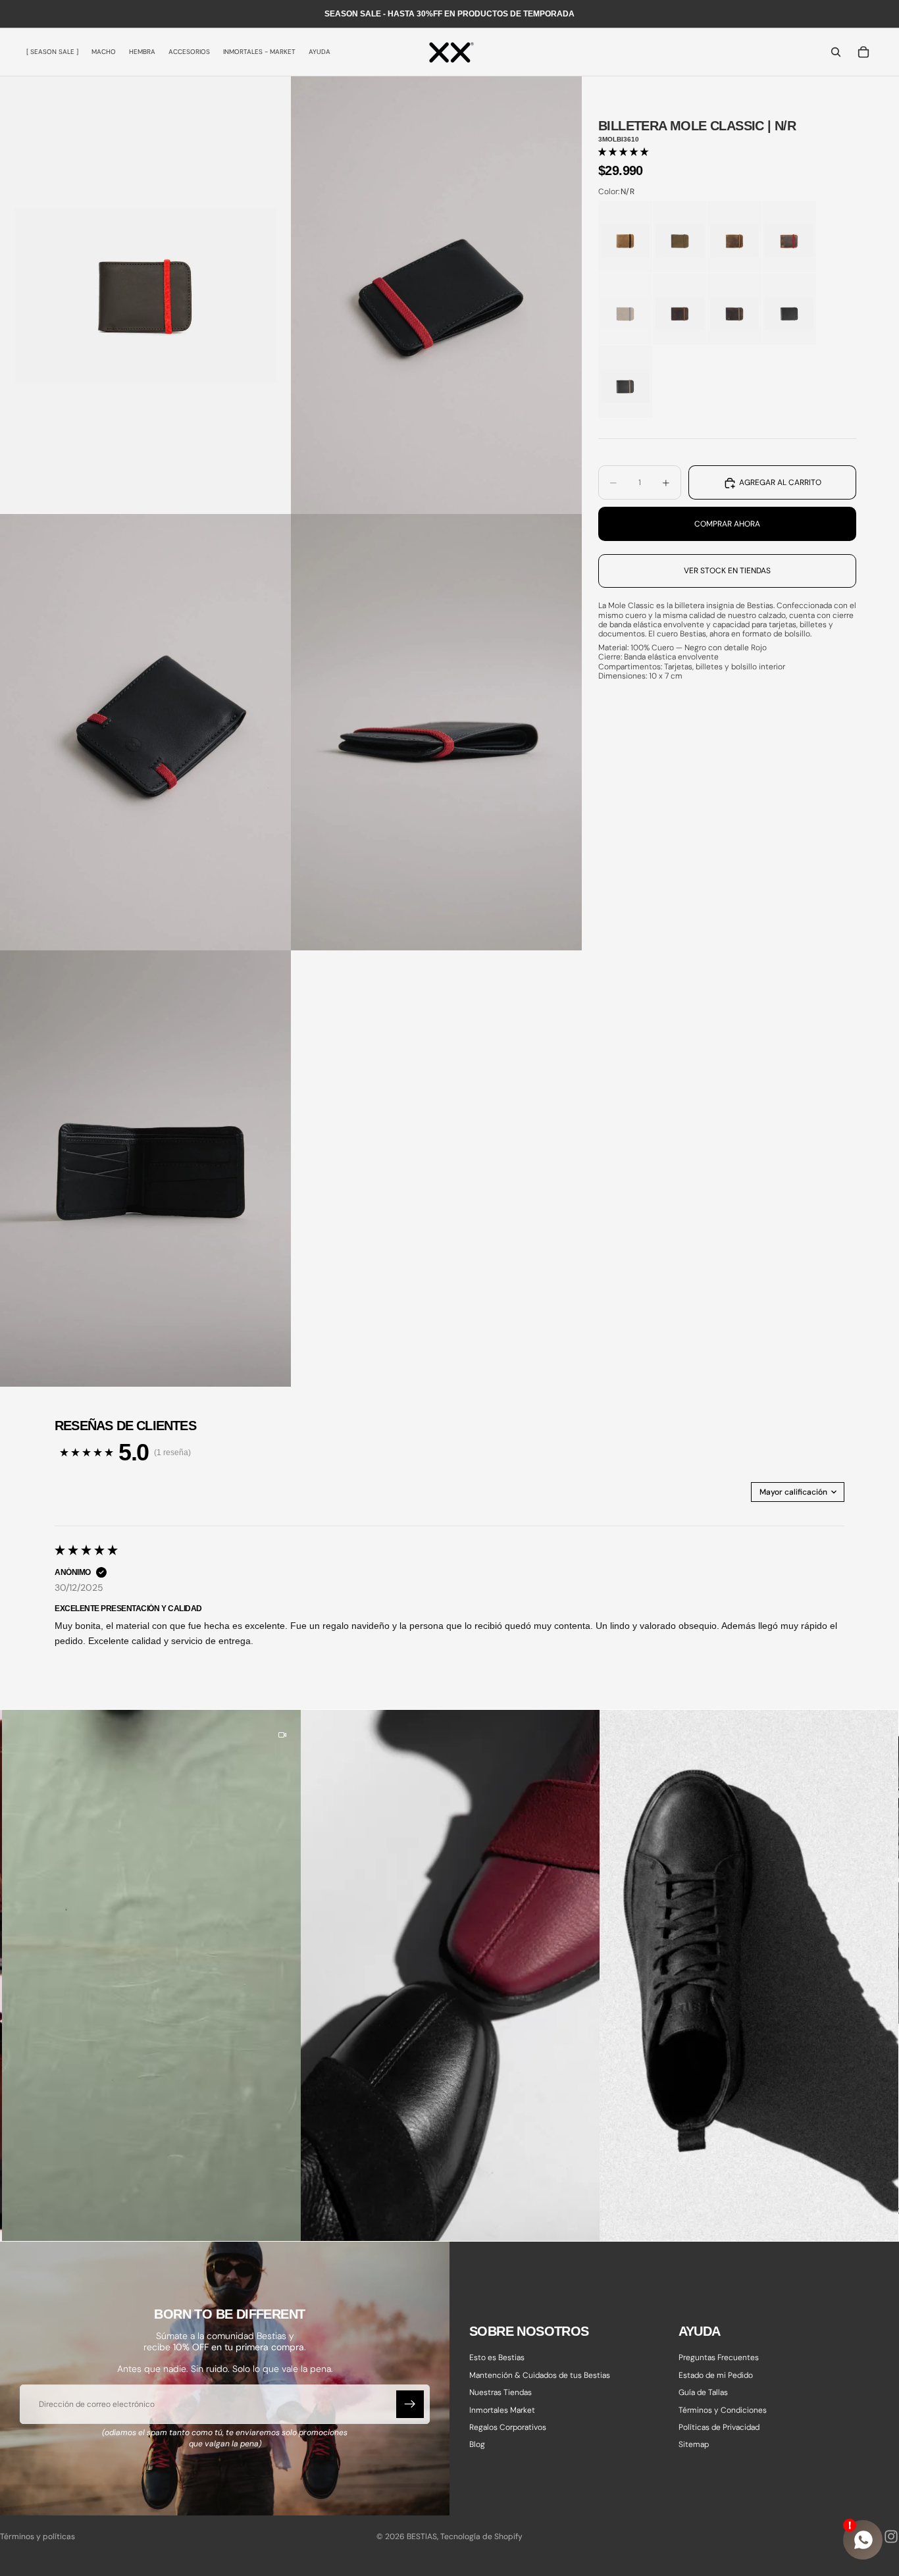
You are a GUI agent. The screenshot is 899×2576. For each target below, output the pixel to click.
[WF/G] (625, 309)
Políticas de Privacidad (719, 2427)
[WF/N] (625, 237)
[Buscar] (836, 52)
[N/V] (625, 381)
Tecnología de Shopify (481, 2537)
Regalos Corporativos (508, 2427)
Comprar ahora (727, 524)
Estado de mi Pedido (716, 2375)
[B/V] (734, 309)
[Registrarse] (410, 2405)
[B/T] (680, 309)
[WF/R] (789, 237)
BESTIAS (422, 2537)
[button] (623, 152)
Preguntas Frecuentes (719, 2358)
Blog (477, 2445)
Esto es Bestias (497, 2358)
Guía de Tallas (703, 2393)
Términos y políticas (38, 2537)
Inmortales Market (502, 2410)
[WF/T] (734, 237)
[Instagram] (891, 2537)
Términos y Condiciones (723, 2410)
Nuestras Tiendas (501, 2393)
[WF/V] (680, 237)
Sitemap (694, 2445)
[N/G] (789, 309)
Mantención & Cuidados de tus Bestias (540, 2375)
